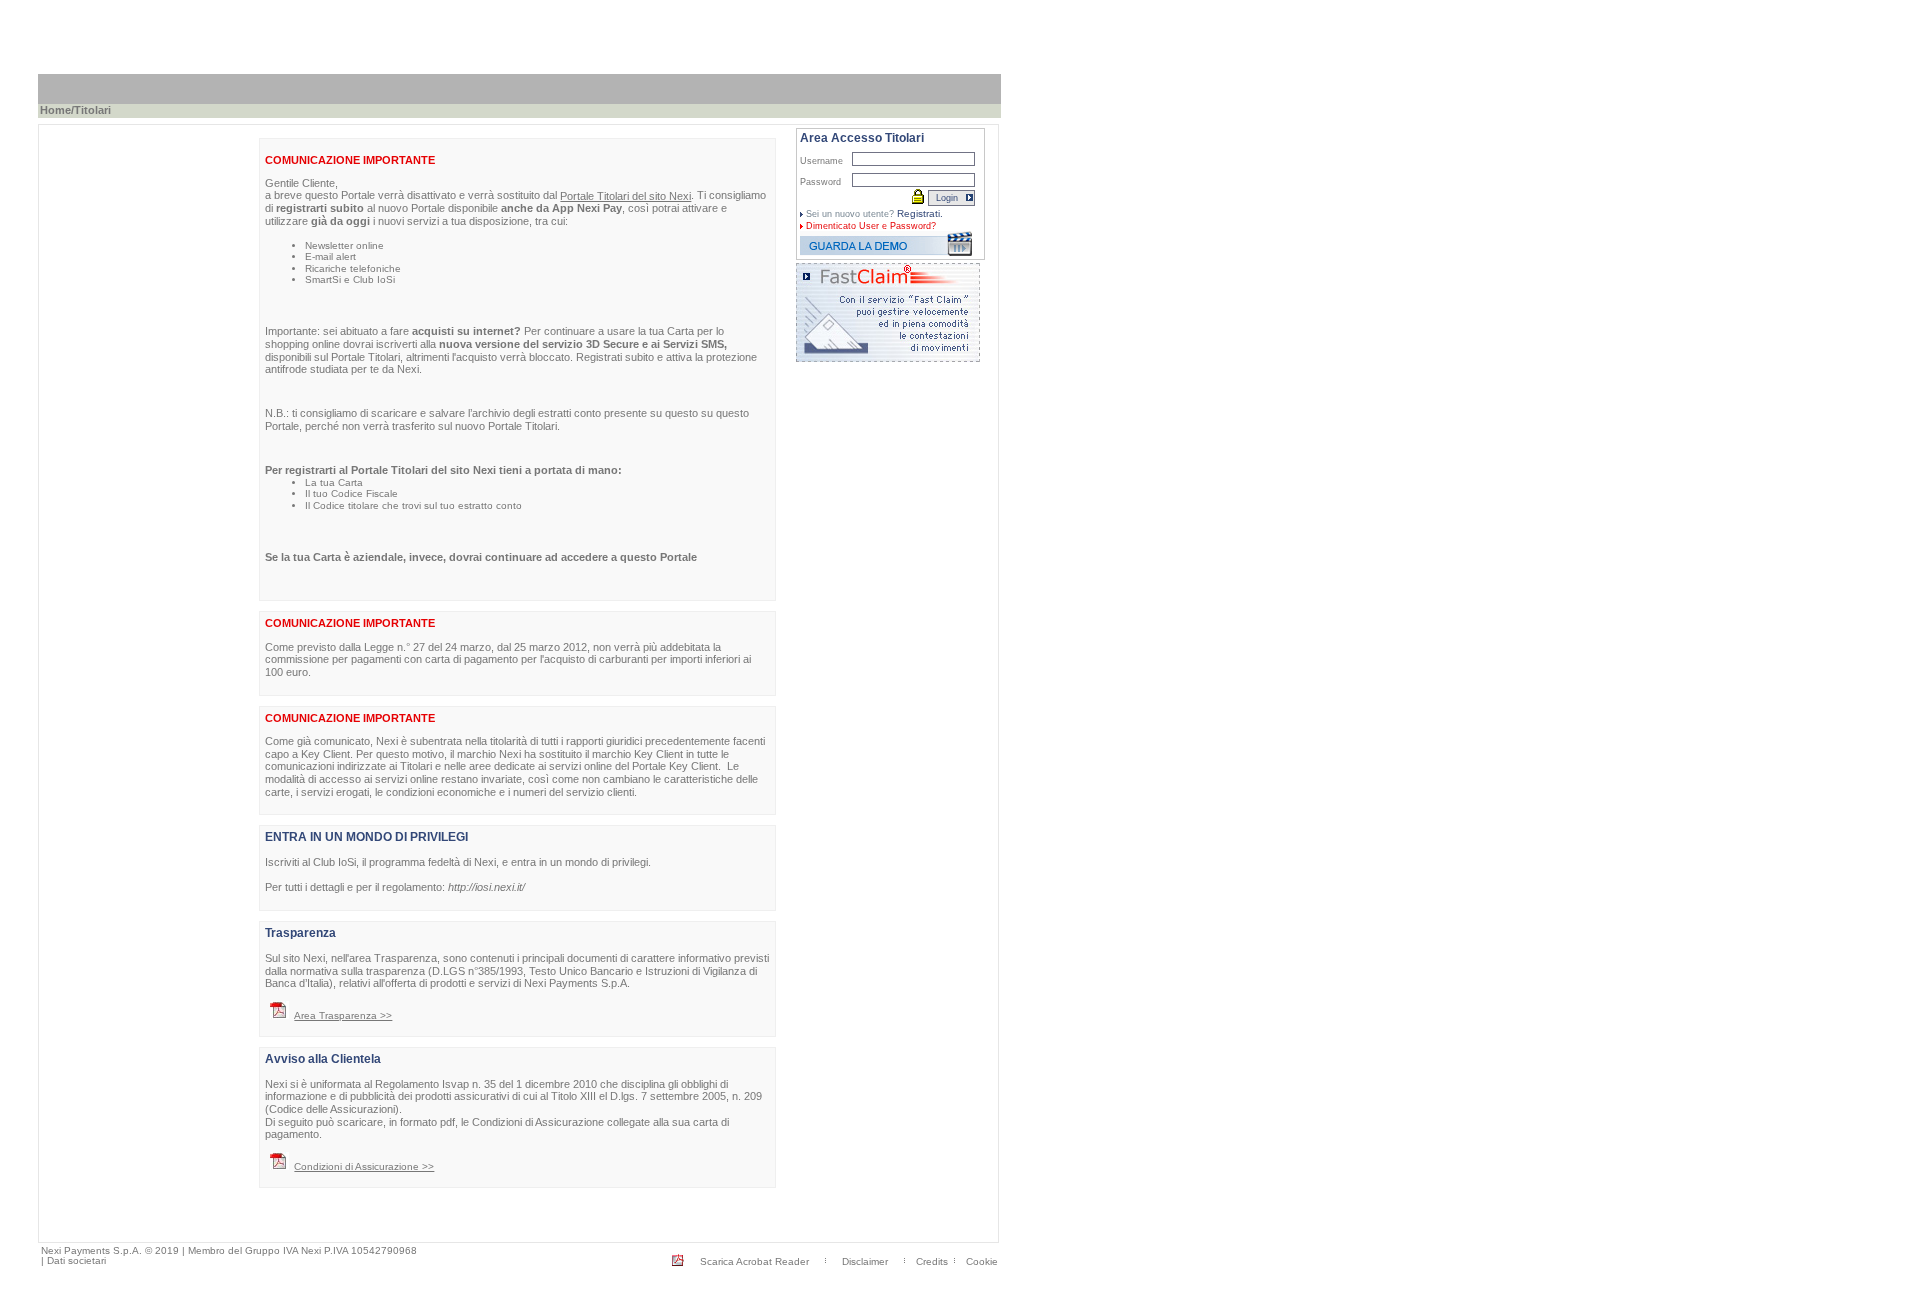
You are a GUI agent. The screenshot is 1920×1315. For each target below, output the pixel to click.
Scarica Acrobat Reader (754, 1261)
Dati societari (76, 1260)
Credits (932, 1261)
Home (55, 110)
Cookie (982, 1261)
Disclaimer (865, 1261)
